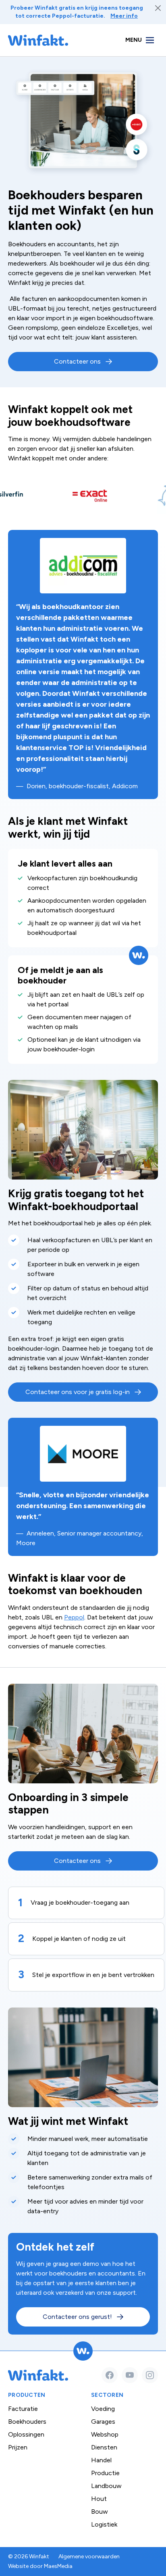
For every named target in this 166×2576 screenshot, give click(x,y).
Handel (101, 2460)
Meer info (124, 16)
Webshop (105, 2434)
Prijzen (18, 2447)
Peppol (74, 1617)
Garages (103, 2422)
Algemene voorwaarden (89, 2557)
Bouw (100, 2512)
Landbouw (106, 2486)
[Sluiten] (158, 8)
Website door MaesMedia (40, 2566)
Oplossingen (26, 2434)
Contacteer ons (77, 361)
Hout (99, 2499)
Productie (105, 2473)
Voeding (103, 2409)
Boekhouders (27, 2422)
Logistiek (104, 2524)
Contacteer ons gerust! (77, 2317)
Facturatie (23, 2409)
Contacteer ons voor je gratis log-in (78, 1392)
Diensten (104, 2447)
